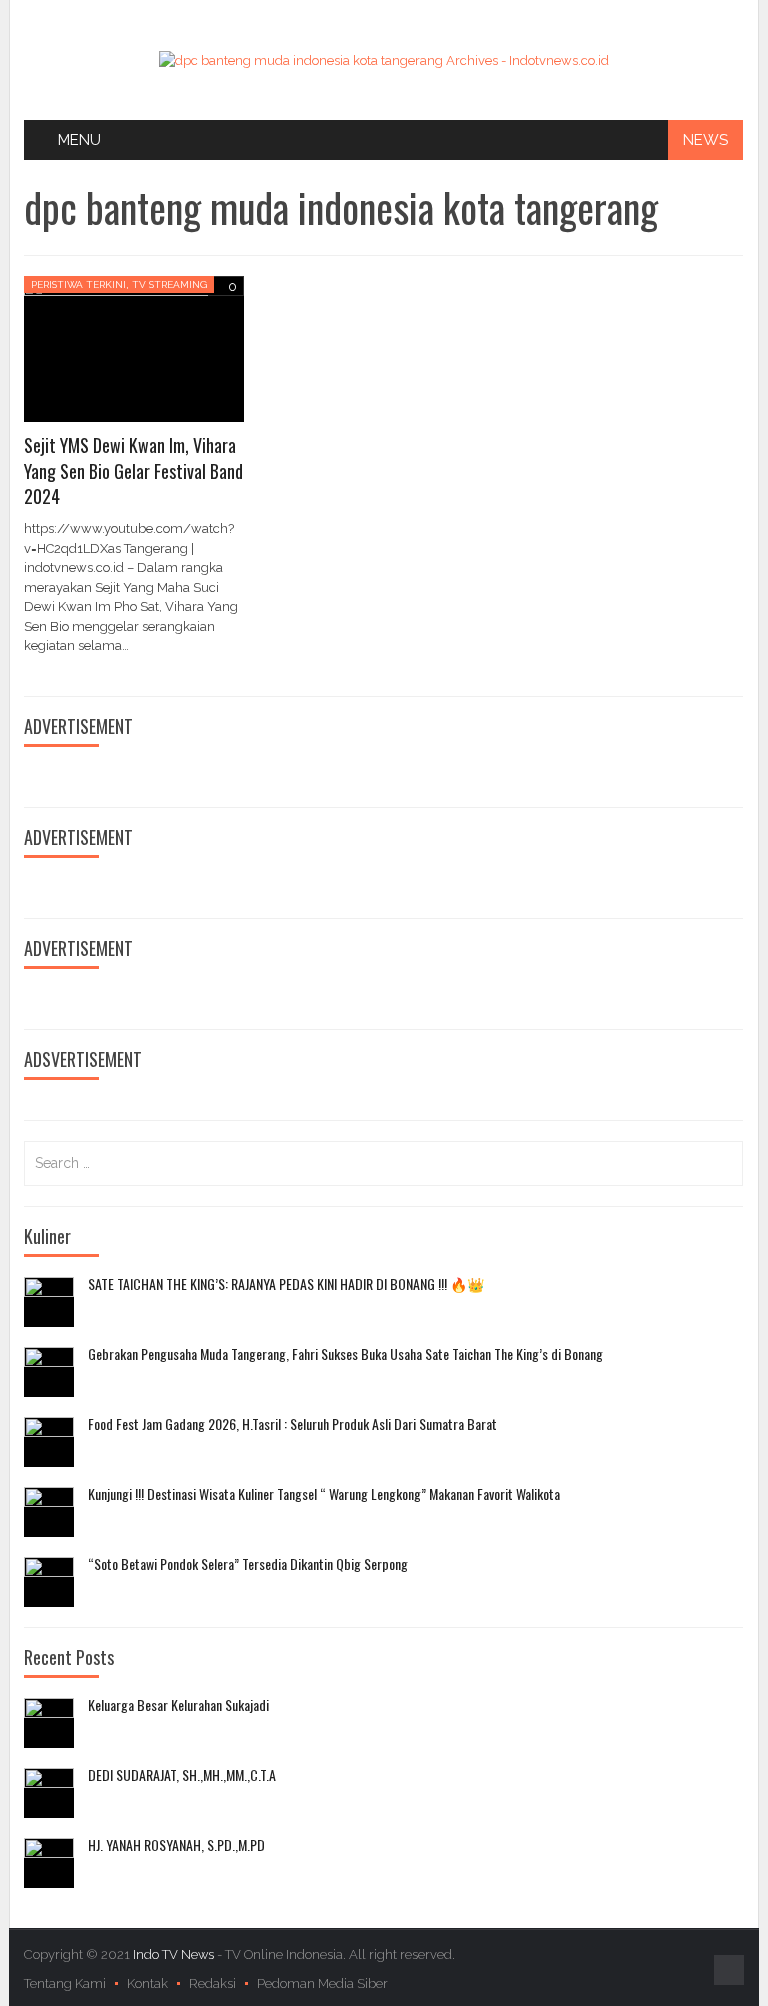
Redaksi (212, 1983)
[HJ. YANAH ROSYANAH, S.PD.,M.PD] (49, 1863)
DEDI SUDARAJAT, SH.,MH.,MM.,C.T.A (182, 1775)
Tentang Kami (65, 1983)
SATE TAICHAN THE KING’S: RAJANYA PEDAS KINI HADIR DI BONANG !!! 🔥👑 (286, 1284)
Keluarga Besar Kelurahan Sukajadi (178, 1705)
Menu (79, 140)
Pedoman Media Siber (322, 1983)
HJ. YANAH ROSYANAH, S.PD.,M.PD (176, 1845)
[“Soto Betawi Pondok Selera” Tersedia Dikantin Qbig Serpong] (49, 1582)
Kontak (147, 1983)
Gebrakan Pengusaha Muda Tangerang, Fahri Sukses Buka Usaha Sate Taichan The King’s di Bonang (345, 1354)
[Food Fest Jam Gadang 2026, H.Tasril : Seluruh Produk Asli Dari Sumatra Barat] (49, 1442)
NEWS (705, 140)
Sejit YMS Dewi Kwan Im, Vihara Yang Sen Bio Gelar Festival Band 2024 (133, 470)
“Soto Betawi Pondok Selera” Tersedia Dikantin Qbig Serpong (248, 1564)
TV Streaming (169, 284)
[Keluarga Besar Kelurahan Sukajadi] (49, 1723)
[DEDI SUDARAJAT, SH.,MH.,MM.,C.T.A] (49, 1793)
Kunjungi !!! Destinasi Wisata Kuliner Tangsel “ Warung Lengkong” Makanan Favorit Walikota (324, 1494)
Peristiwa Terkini (78, 284)
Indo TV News (175, 1954)
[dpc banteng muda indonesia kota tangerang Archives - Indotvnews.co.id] (384, 59)
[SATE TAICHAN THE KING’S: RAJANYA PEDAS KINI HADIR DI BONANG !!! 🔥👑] (49, 1302)
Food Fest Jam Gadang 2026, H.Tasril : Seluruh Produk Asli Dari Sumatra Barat (292, 1424)
